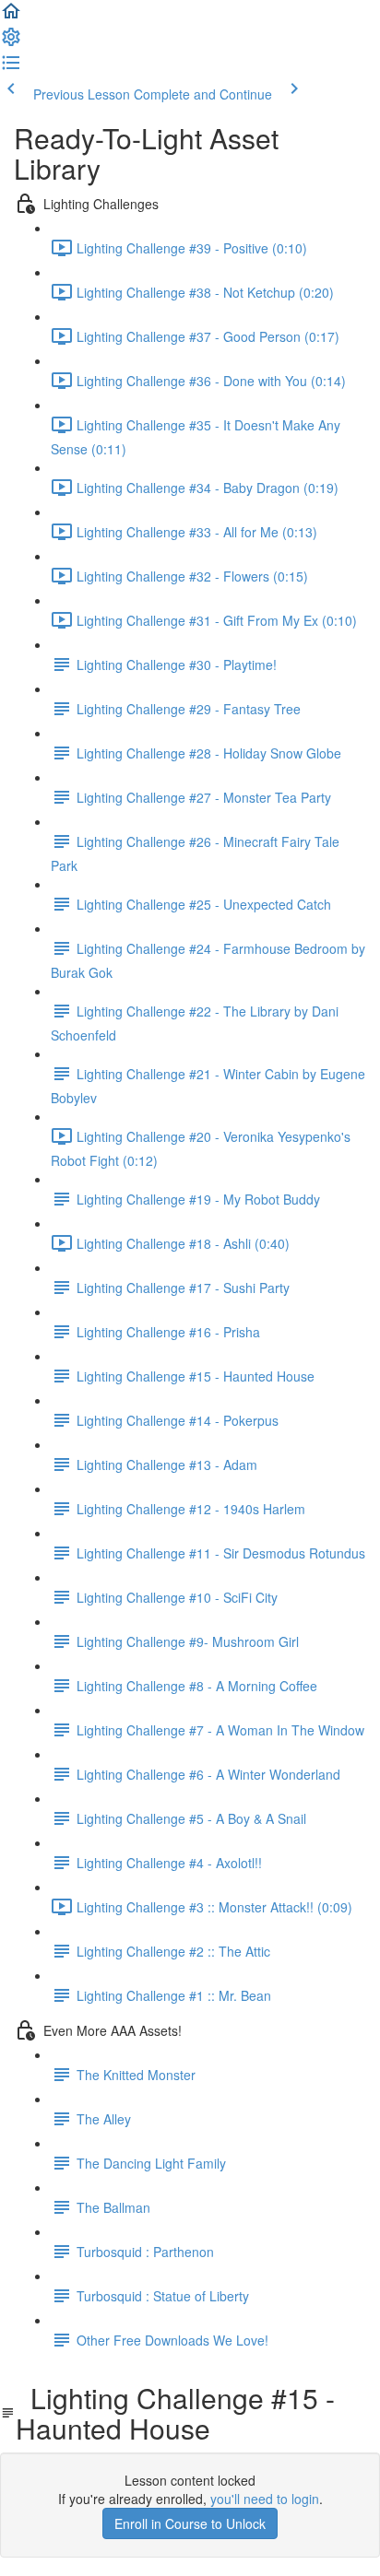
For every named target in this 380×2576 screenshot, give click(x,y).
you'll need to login (265, 2499)
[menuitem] (11, 42)
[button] (11, 17)
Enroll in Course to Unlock (190, 2523)
